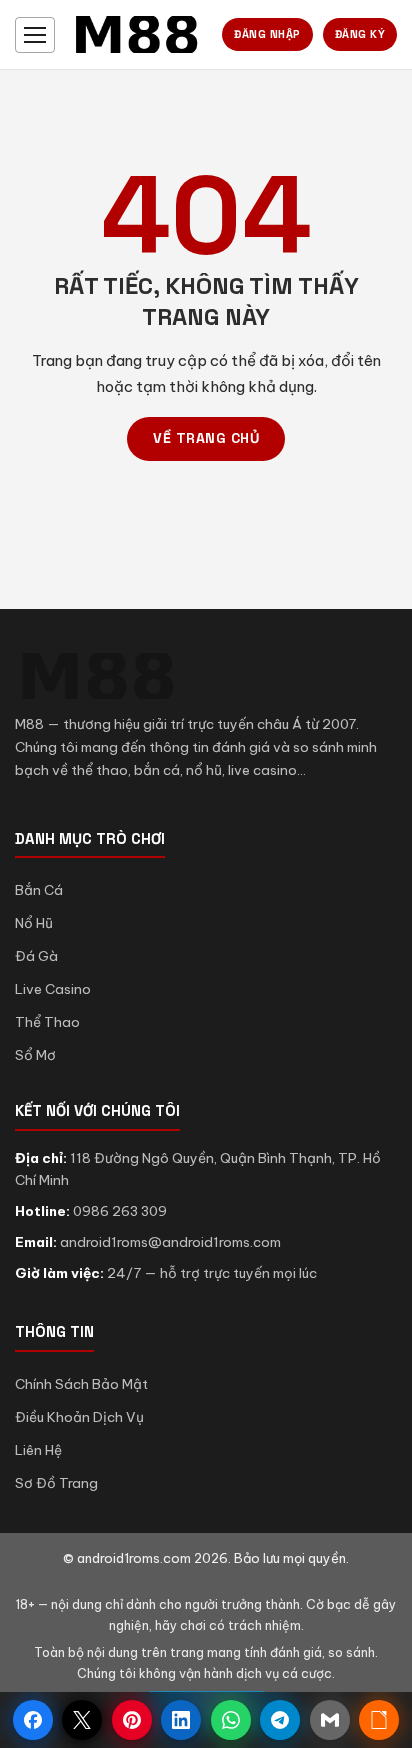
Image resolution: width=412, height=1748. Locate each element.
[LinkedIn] (181, 1720)
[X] (82, 1720)
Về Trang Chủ (206, 438)
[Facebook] (33, 1720)
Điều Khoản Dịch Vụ (79, 1417)
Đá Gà (36, 956)
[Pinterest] (132, 1720)
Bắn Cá (39, 890)
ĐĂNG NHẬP (267, 34)
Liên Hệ (38, 1450)
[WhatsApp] (231, 1720)
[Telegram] (280, 1720)
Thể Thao (47, 1022)
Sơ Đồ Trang (56, 1483)
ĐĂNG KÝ (360, 34)
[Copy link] (379, 1720)
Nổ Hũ (34, 923)
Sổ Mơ (35, 1055)
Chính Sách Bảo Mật (81, 1384)
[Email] (330, 1720)
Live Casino (53, 989)
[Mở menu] (35, 35)
